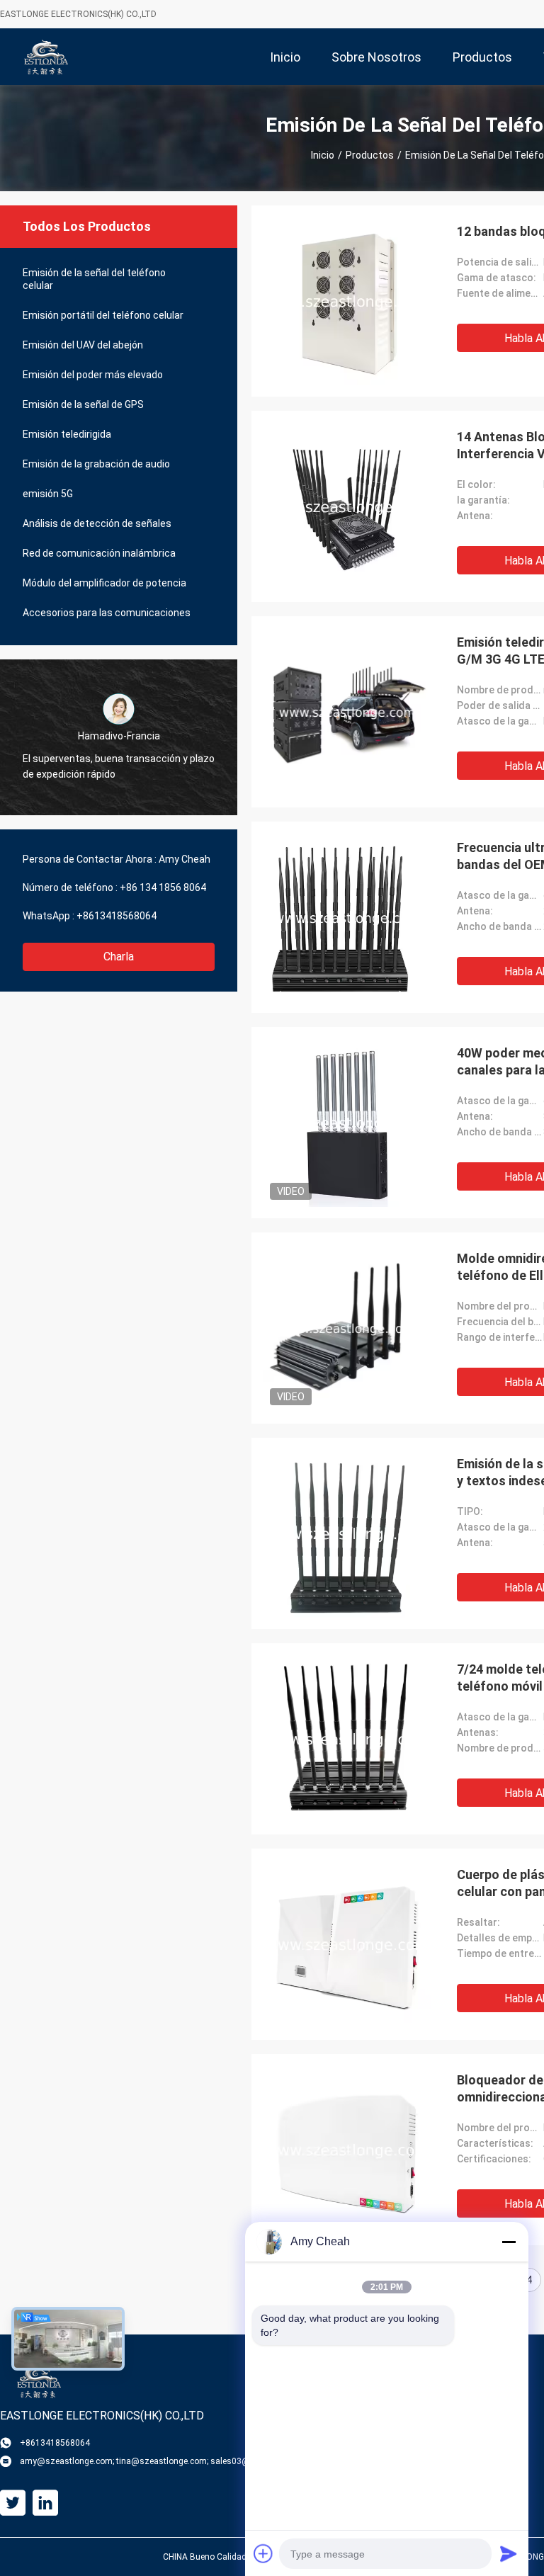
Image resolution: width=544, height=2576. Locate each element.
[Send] (509, 2553)
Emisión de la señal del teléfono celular (94, 279)
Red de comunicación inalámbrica (99, 553)
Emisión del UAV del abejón (83, 345)
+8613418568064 (117, 916)
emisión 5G (48, 494)
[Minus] (509, 2242)
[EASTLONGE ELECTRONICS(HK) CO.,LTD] (46, 57)
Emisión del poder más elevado (93, 375)
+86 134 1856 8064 (163, 887)
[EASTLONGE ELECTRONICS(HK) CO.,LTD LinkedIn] (45, 2503)
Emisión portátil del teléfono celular (103, 315)
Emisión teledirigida (67, 434)
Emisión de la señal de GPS (83, 404)
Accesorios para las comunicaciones (107, 613)
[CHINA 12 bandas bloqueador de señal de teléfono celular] (347, 301)
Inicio (323, 155)
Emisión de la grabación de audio (96, 464)
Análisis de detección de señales (97, 523)
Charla (119, 957)
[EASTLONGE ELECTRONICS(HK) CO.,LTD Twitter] (13, 2503)
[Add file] (263, 2553)
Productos (370, 155)
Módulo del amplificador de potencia (104, 583)
